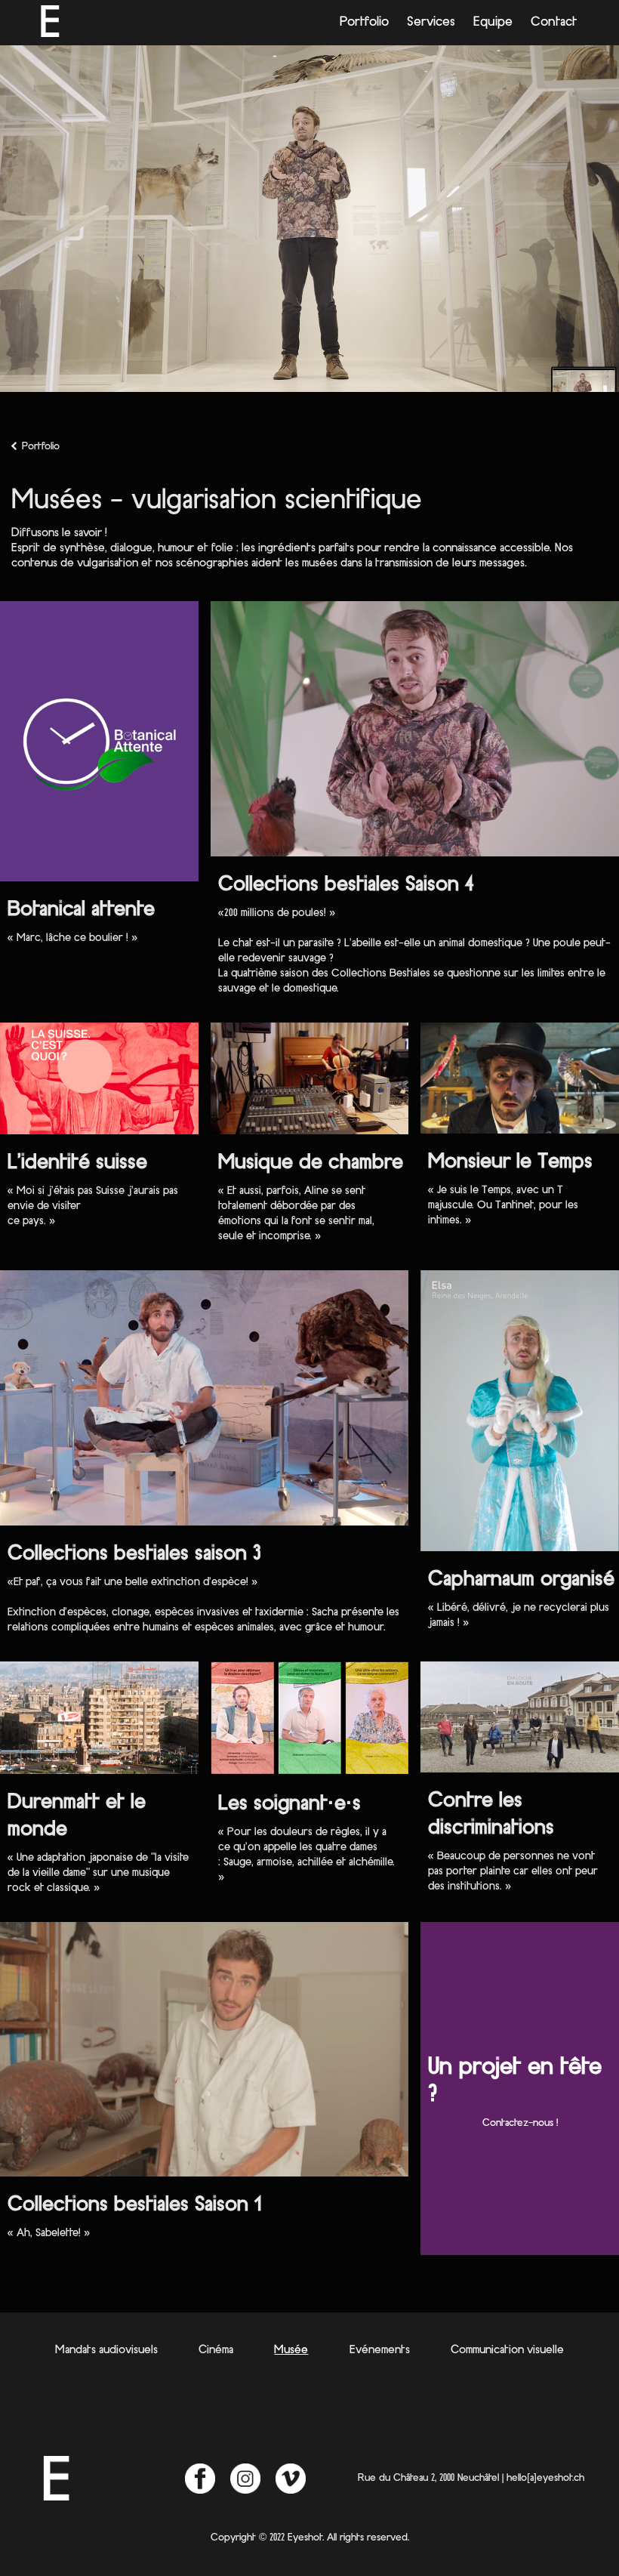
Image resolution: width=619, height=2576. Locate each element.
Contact (554, 23)
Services (431, 23)
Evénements (380, 2350)
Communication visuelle (507, 2350)
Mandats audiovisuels (106, 2350)
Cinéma (216, 2350)
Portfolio (364, 23)
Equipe (493, 23)
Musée (291, 2350)
